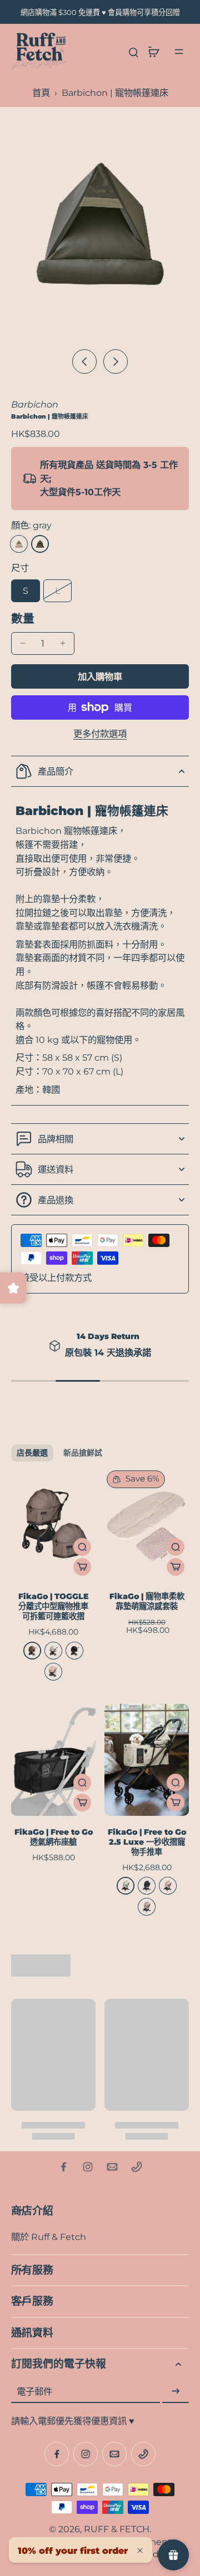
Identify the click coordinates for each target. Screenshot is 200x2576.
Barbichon (35, 404)
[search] (133, 52)
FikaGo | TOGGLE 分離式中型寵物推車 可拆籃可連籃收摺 (53, 1606)
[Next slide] (116, 362)
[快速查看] (82, 1547)
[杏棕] (147, 1907)
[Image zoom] (100, 225)
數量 (23, 618)
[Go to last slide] (84, 362)
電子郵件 (34, 2391)
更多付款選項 (100, 734)
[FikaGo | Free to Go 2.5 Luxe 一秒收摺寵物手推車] (147, 1760)
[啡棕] (32, 1651)
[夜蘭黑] (74, 1651)
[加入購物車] (82, 1567)
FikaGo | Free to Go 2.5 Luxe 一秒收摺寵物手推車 (147, 1842)
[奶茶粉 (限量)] (53, 1672)
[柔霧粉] (168, 1886)
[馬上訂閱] (176, 2391)
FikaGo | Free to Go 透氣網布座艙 (54, 1837)
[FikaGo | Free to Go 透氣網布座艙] (53, 1760)
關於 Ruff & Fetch (49, 2237)
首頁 (41, 93)
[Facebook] (63, 2167)
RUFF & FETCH (117, 2529)
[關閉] (140, 2550)
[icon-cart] (153, 52)
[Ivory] (19, 544)
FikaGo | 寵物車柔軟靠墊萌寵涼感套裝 (147, 1601)
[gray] (40, 544)
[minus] (23, 643)
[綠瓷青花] (53, 1651)
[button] (100, 676)
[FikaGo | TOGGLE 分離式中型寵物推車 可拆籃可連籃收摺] (53, 1524)
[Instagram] (88, 2167)
